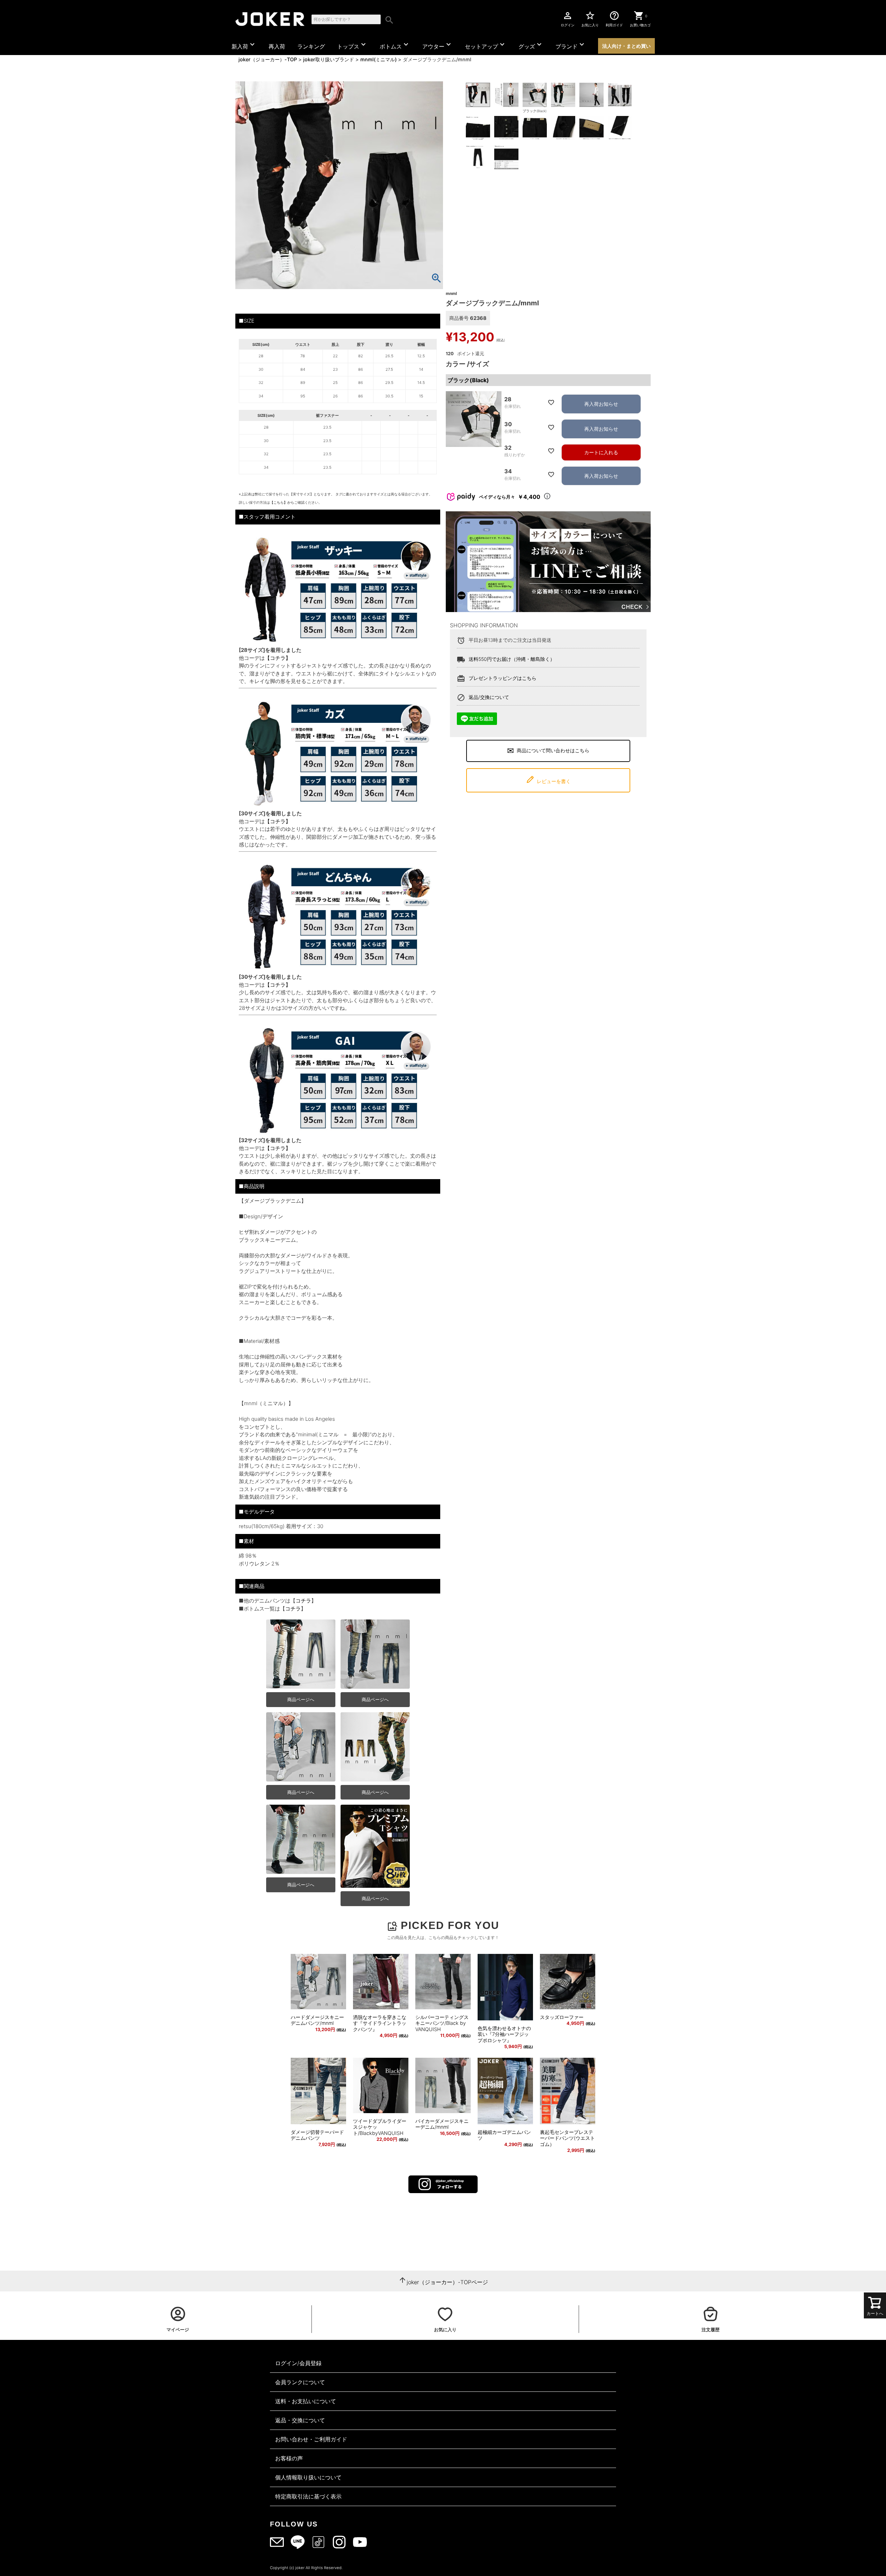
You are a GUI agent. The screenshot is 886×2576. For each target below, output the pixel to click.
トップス (352, 45)
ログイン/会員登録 (298, 2363)
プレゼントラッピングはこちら (503, 678)
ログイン (568, 19)
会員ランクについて (300, 2382)
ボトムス (395, 45)
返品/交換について (489, 697)
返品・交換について (300, 2420)
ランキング (311, 46)
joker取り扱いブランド (329, 59)
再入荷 (277, 46)
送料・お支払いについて (306, 2401)
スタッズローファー (562, 2017)
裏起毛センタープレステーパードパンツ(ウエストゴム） (567, 2138)
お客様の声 (289, 2458)
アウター (437, 45)
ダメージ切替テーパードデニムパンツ (317, 2135)
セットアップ (486, 45)
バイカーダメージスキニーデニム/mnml (442, 2124)
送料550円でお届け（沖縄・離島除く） (512, 659)
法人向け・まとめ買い (626, 46)
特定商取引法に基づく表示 (308, 2496)
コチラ (303, 1601)
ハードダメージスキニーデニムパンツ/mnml (317, 2020)
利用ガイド (614, 19)
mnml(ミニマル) (378, 59)
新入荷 (244, 45)
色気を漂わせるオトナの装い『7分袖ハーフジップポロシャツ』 (504, 2034)
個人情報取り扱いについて (308, 2477)
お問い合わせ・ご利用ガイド (311, 2439)
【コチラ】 (278, 658)
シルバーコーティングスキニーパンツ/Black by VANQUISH (442, 2023)
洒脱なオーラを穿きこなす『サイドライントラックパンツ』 (380, 2023)
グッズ (531, 45)
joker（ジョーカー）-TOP (268, 59)
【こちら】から (282, 502)
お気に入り (590, 19)
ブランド (571, 45)
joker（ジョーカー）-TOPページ (447, 2282)
